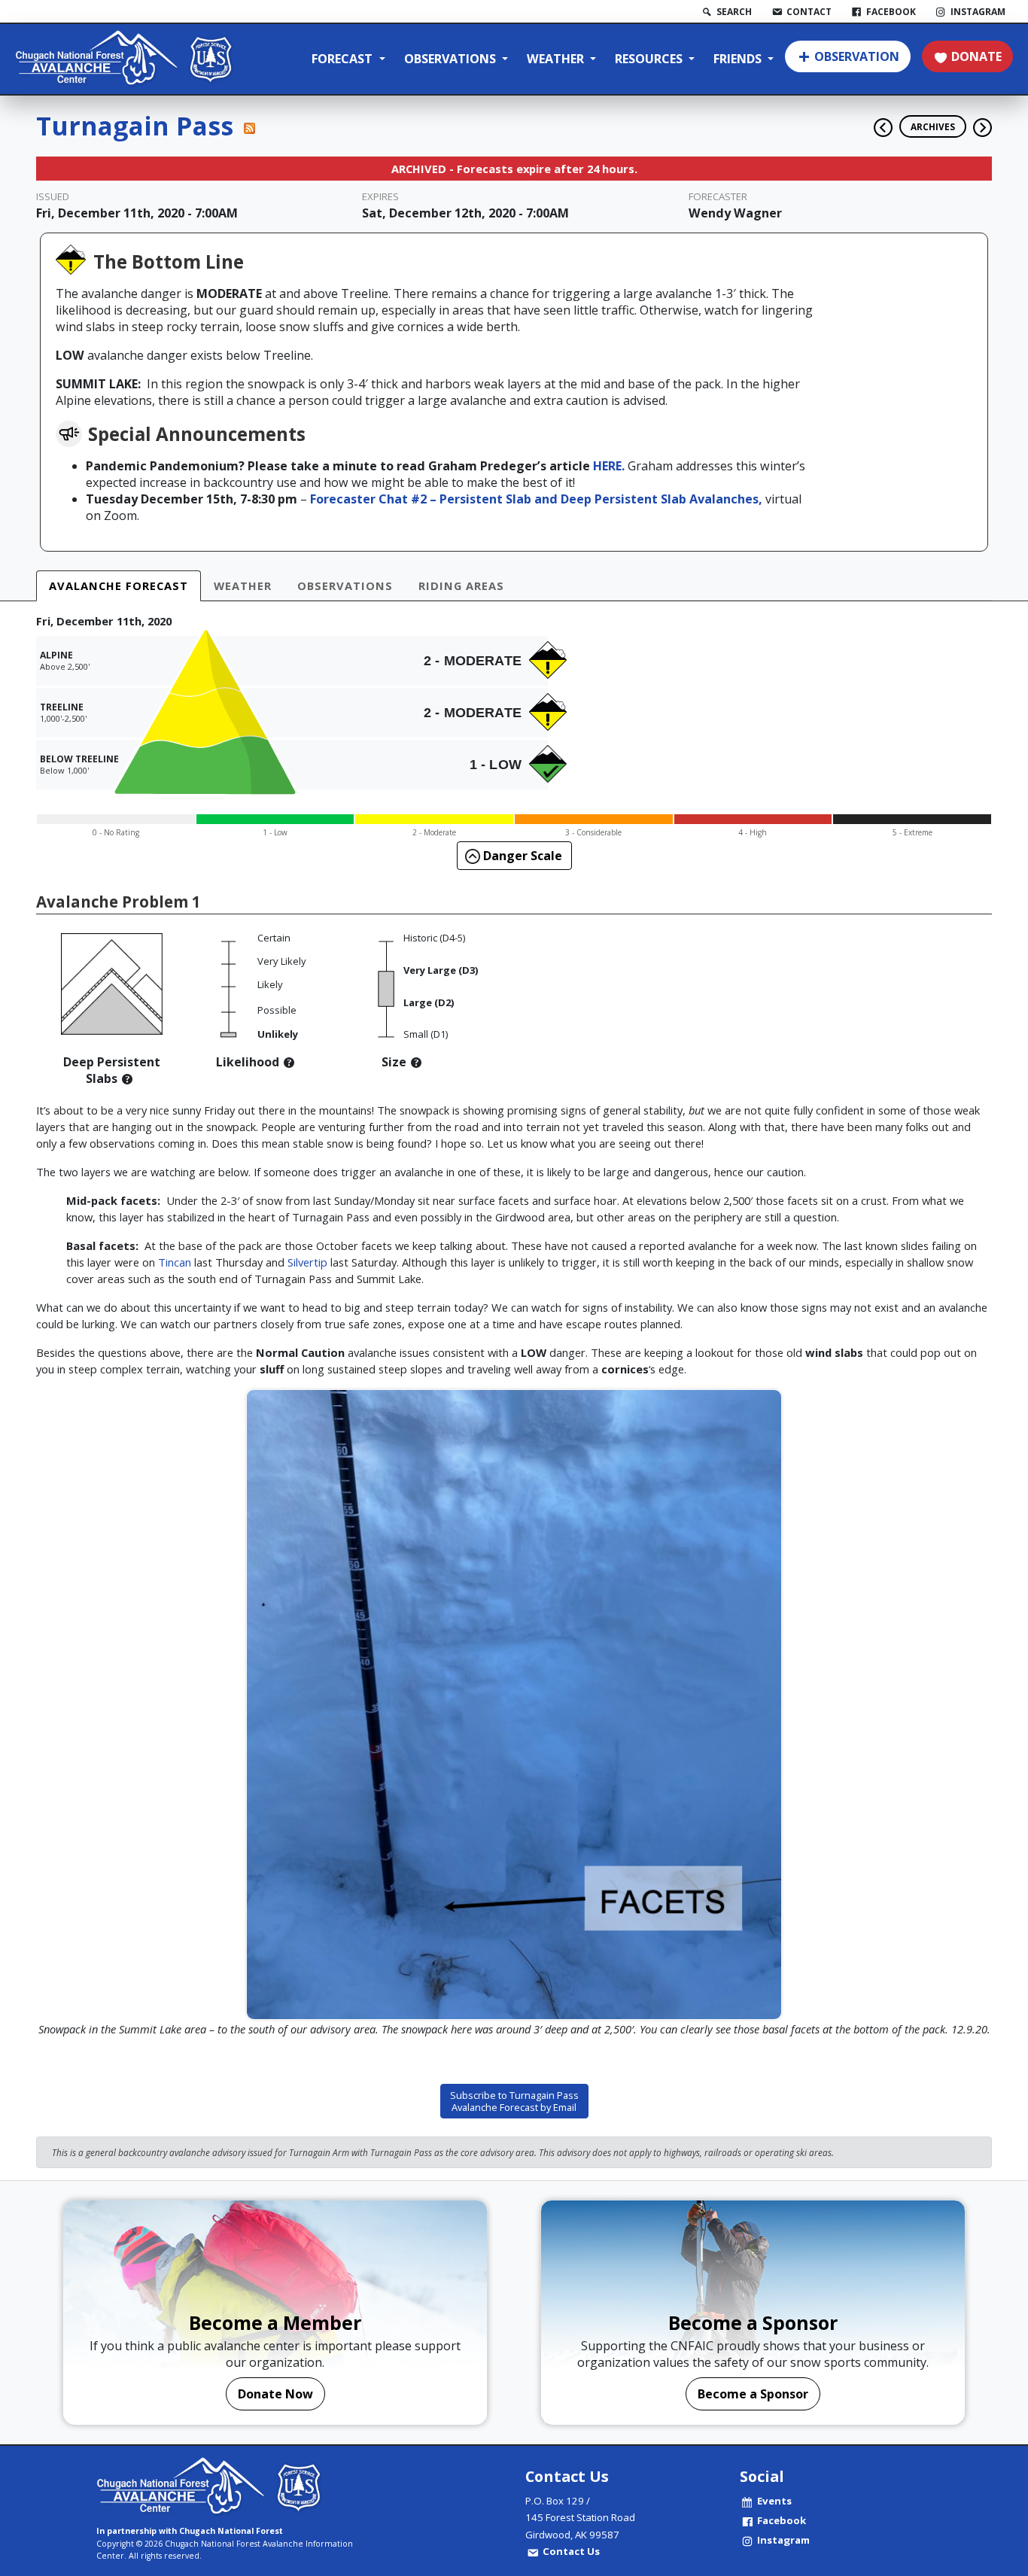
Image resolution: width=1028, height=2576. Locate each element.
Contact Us (571, 2551)
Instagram (783, 2540)
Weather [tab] (243, 585)
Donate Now (275, 2394)
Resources (650, 59)
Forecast (344, 59)
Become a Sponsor (753, 2394)
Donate (976, 56)
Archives (933, 126)
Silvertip (307, 1262)
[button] (127, 1078)
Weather (557, 59)
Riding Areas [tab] (461, 585)
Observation (857, 56)
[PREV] (879, 122)
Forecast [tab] (119, 585)
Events (774, 2501)
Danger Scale (521, 856)
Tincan (173, 1262)
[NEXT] (982, 122)
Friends (739, 59)
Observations (452, 59)
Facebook (782, 2520)
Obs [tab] (345, 585)
